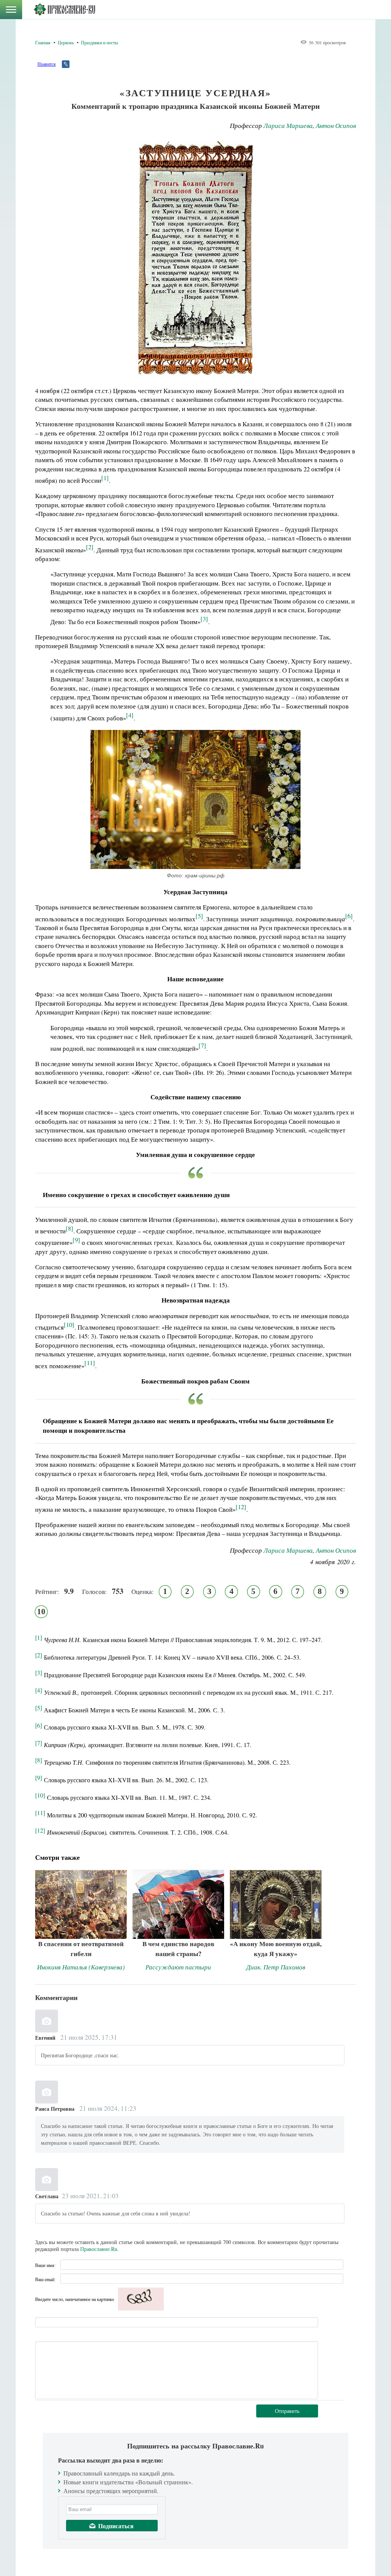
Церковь (66, 42)
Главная (43, 42)
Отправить (287, 2411)
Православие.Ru (99, 2249)
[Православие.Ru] (64, 10)
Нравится (47, 64)
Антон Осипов (336, 125)
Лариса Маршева (288, 125)
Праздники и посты (99, 42)
